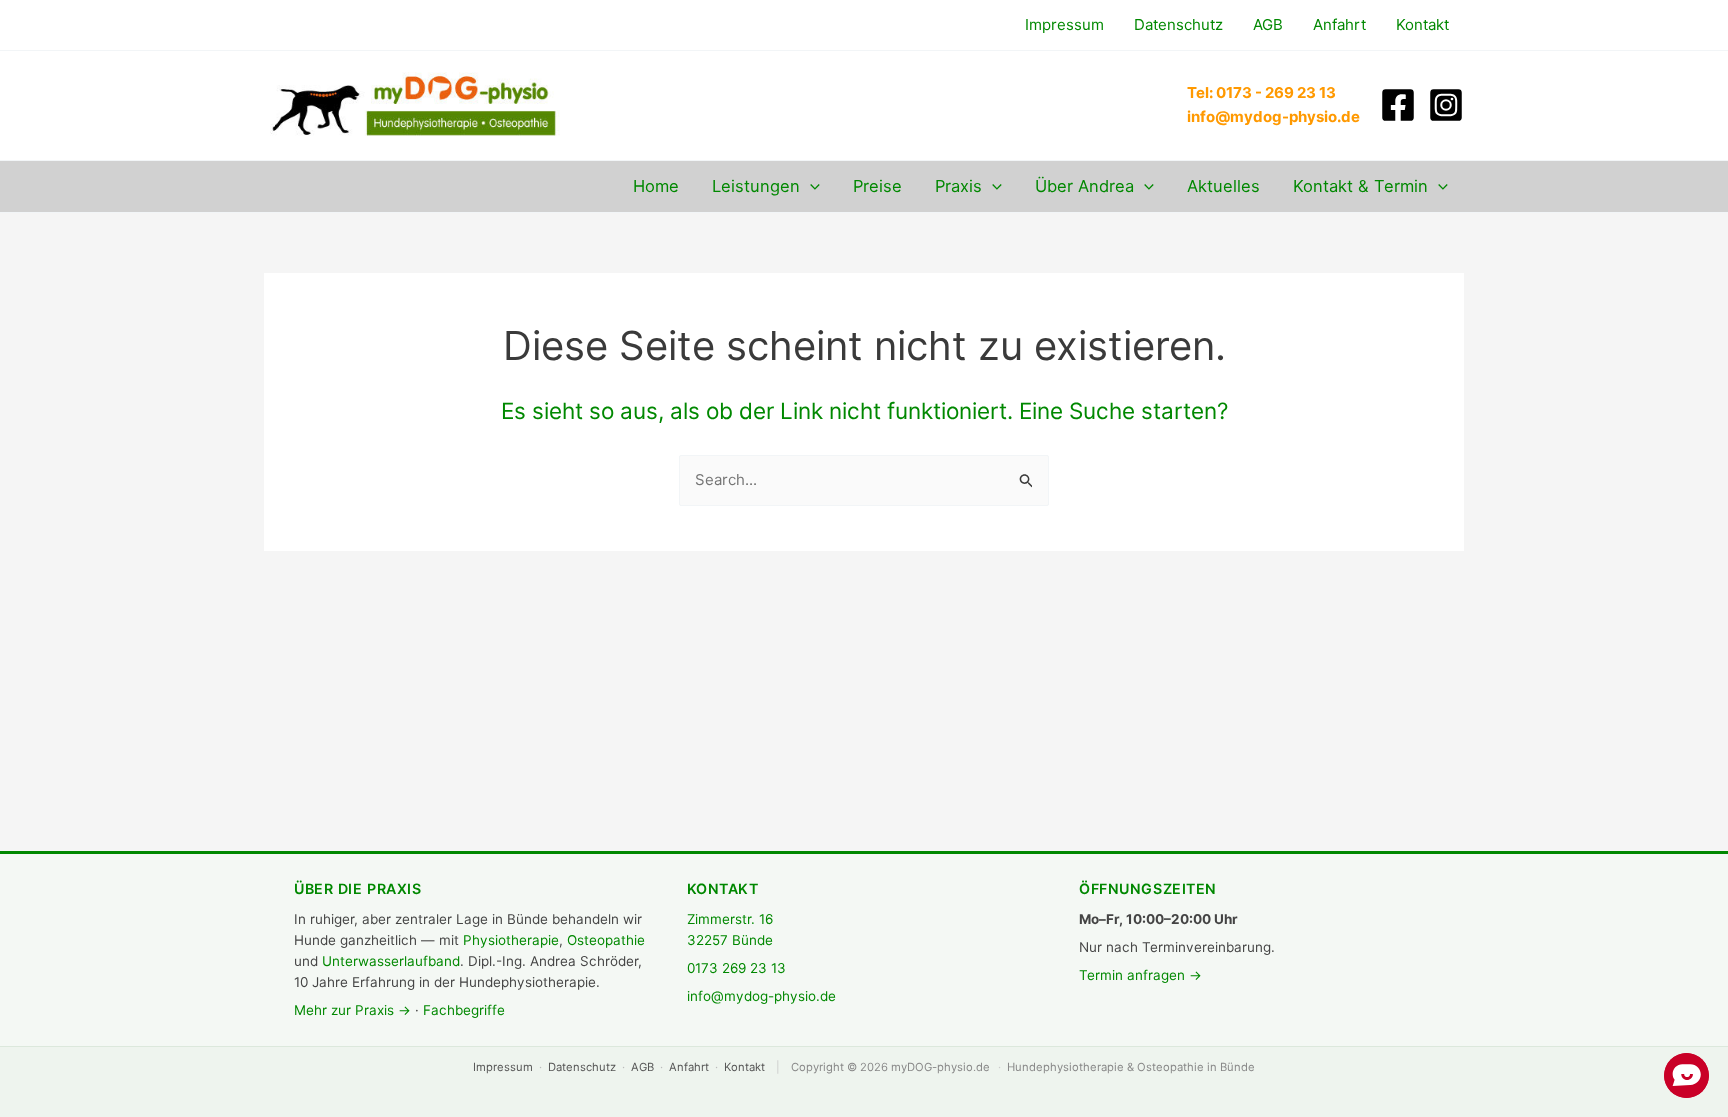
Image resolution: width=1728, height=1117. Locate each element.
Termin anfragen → (1140, 975)
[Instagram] (1446, 105)
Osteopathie (606, 940)
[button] (810, 186)
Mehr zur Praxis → (352, 1010)
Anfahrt (689, 1067)
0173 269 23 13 (736, 968)
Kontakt (744, 1067)
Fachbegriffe (464, 1010)
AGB (642, 1067)
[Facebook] (1398, 105)
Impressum (503, 1067)
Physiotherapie (511, 940)
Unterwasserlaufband (391, 961)
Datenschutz (582, 1067)
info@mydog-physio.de (761, 996)
